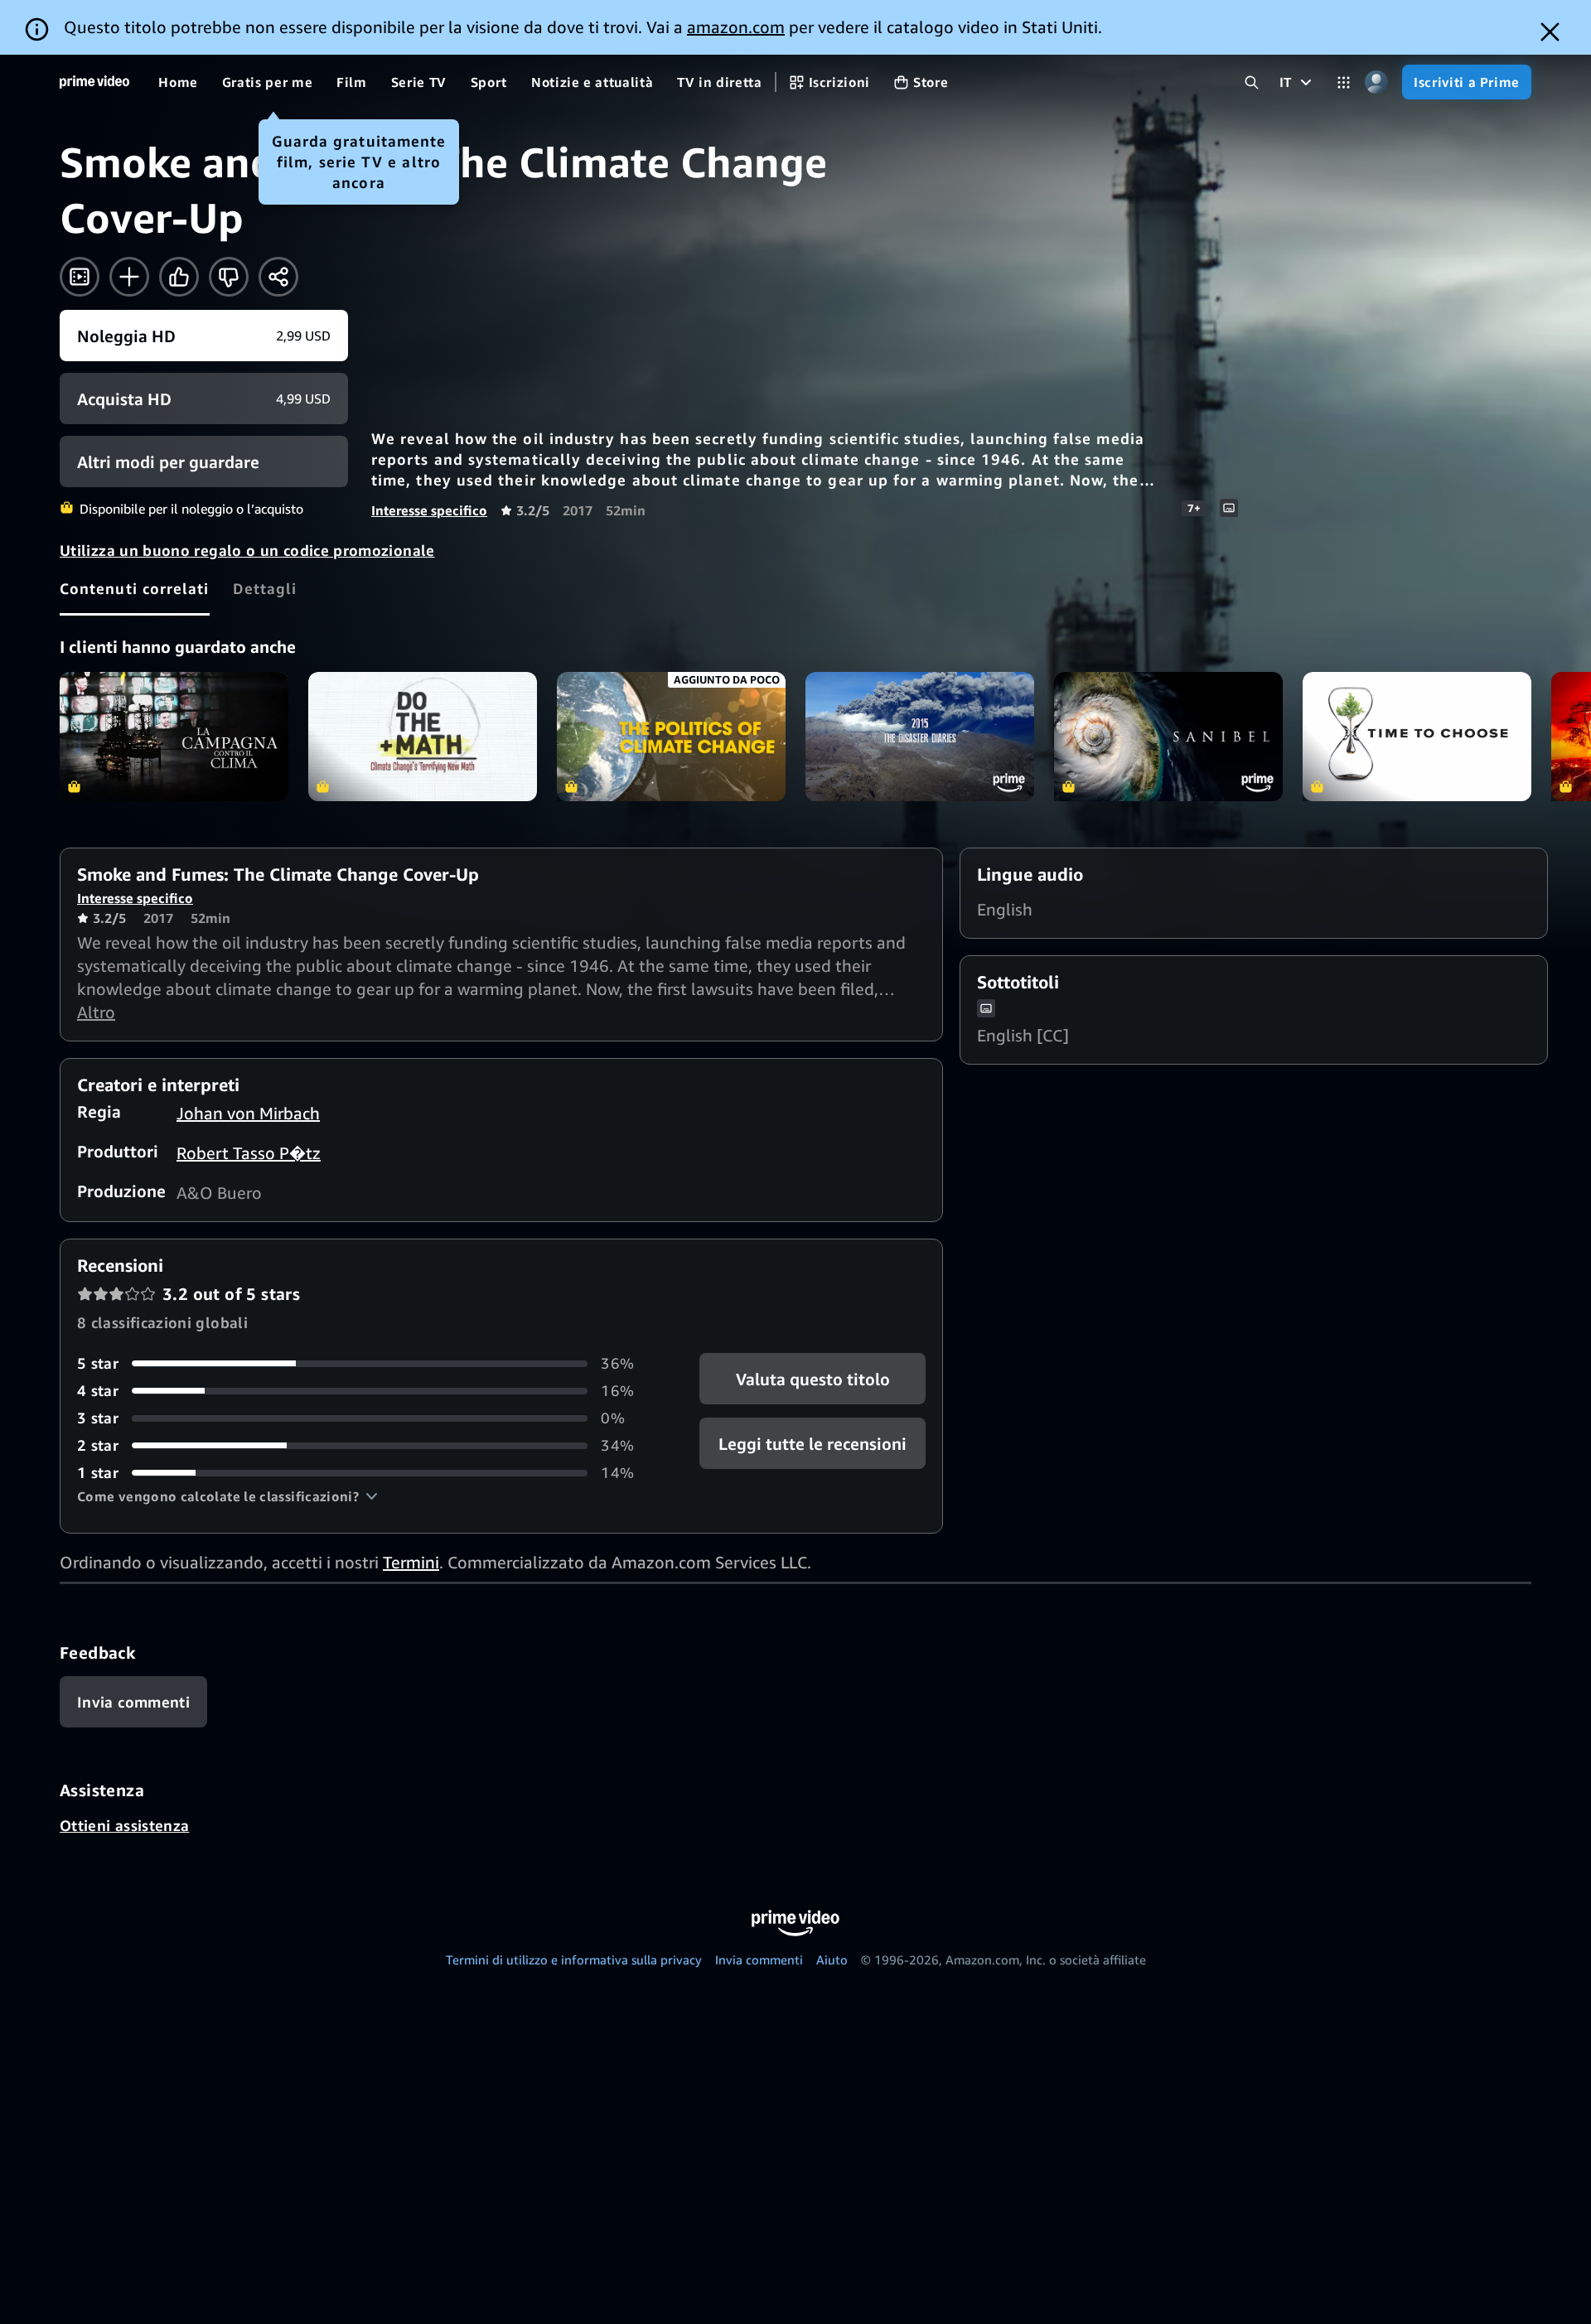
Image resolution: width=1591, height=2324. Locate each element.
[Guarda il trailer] (80, 277)
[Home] (94, 82)
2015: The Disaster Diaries (920, 736)
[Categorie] (1344, 82)
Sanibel (1168, 736)
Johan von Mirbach (248, 1113)
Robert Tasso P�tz (249, 1153)
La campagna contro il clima (174, 736)
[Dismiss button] (1550, 32)
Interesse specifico (429, 510)
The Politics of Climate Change (671, 736)
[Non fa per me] (229, 277)
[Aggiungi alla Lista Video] (129, 277)
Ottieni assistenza (124, 1825)
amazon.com (736, 27)
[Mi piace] (179, 277)
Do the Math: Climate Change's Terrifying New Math (423, 736)
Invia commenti (759, 1959)
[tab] (135, 588)
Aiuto (832, 1959)
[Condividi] (278, 277)
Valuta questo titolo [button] (812, 1378)
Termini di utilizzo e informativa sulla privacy (574, 1959)
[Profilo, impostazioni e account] (1376, 82)
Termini (411, 1562)
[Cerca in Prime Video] (1252, 82)
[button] (227, 1496)
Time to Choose (1417, 736)
